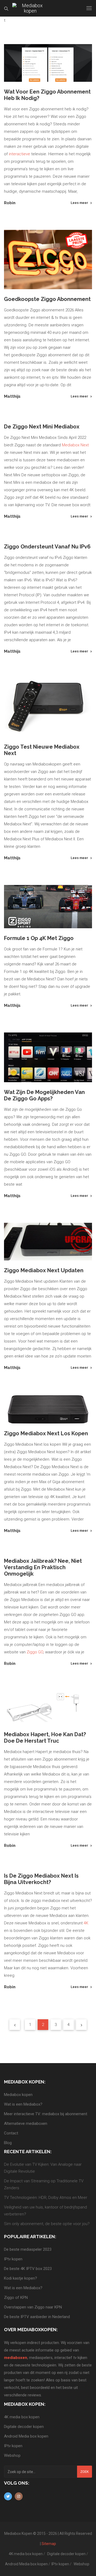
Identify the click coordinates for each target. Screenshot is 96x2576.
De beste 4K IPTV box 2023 (28, 2269)
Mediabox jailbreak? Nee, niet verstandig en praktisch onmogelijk (43, 1567)
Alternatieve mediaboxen (26, 2124)
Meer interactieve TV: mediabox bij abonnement (46, 2114)
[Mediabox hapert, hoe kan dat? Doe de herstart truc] (48, 1707)
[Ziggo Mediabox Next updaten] (48, 1242)
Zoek (85, 2472)
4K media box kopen (22, 2417)
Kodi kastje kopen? (21, 2278)
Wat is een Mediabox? (23, 2104)
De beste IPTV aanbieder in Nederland (37, 2317)
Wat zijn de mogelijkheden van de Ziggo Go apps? (44, 1095)
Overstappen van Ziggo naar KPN (33, 2307)
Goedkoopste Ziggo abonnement (47, 299)
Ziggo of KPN (16, 2297)
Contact (11, 2133)
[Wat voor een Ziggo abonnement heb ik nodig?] (48, 63)
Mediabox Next (75, 445)
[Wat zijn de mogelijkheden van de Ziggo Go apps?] (48, 1057)
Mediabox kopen (18, 2095)
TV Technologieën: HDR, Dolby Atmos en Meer (46, 2198)
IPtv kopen (13, 2259)
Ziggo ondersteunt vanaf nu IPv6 (47, 547)
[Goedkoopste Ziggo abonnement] (48, 260)
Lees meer (79, 203)
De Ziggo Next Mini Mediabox (42, 427)
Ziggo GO (35, 1652)
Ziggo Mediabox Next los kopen (46, 1433)
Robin (10, 203)
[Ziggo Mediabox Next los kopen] (48, 1409)
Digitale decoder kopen (24, 2427)
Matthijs (12, 396)
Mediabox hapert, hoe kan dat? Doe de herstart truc (45, 1738)
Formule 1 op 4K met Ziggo (39, 938)
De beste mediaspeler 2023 (28, 2249)
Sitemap (49, 2544)
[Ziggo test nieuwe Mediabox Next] (48, 708)
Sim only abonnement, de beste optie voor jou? (47, 2224)
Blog (8, 2143)
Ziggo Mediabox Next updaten (44, 1270)
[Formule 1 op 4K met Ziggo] (48, 907)
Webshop (12, 2455)
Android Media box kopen (26, 2436)
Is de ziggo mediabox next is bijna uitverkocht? (41, 1879)
